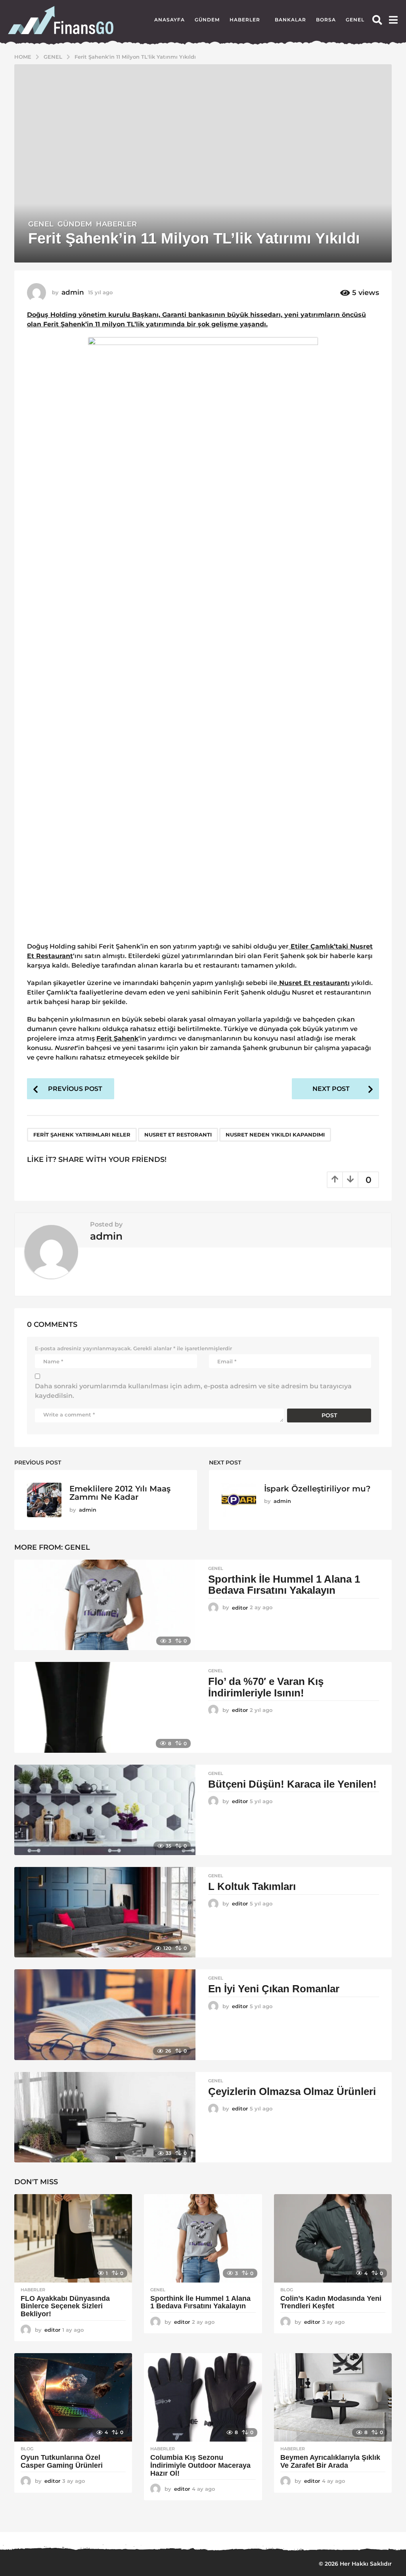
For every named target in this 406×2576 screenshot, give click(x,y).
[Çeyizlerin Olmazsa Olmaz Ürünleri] (105, 2117)
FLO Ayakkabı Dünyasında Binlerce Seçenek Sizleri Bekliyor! (65, 2306)
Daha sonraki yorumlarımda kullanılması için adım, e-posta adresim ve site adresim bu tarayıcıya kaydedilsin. (193, 1391)
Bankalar (290, 20)
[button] (377, 20)
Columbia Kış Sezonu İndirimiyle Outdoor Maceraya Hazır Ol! (200, 2465)
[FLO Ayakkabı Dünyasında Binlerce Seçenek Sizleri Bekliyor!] (73, 2238)
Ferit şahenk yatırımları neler (82, 1135)
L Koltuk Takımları (252, 1886)
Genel (355, 20)
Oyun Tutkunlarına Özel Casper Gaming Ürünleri (62, 2461)
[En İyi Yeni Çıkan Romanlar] (105, 2014)
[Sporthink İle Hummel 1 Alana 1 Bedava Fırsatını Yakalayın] (105, 1605)
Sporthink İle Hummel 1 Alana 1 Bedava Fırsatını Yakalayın (284, 1585)
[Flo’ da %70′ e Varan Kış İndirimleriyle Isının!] (105, 1707)
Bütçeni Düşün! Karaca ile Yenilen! (292, 1784)
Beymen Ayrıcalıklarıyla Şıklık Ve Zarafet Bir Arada (330, 2461)
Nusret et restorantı (178, 1135)
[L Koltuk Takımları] (105, 1912)
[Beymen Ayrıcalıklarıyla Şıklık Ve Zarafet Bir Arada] (333, 2397)
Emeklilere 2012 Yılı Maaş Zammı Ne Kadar (120, 1493)
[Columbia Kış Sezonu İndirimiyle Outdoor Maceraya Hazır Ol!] (203, 2397)
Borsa (326, 20)
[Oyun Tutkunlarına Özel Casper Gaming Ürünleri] (73, 2397)
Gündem (207, 20)
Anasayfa (169, 20)
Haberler (245, 20)
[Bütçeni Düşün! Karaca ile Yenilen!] (105, 1810)
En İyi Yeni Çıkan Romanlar (274, 1989)
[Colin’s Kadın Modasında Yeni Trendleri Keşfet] (333, 2238)
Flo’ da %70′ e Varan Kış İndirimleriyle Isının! (266, 1687)
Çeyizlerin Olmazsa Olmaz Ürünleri (292, 2091)
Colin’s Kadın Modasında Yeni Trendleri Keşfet (331, 2302)
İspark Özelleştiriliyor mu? (317, 1489)
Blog (287, 2290)
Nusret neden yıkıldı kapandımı (275, 1135)
